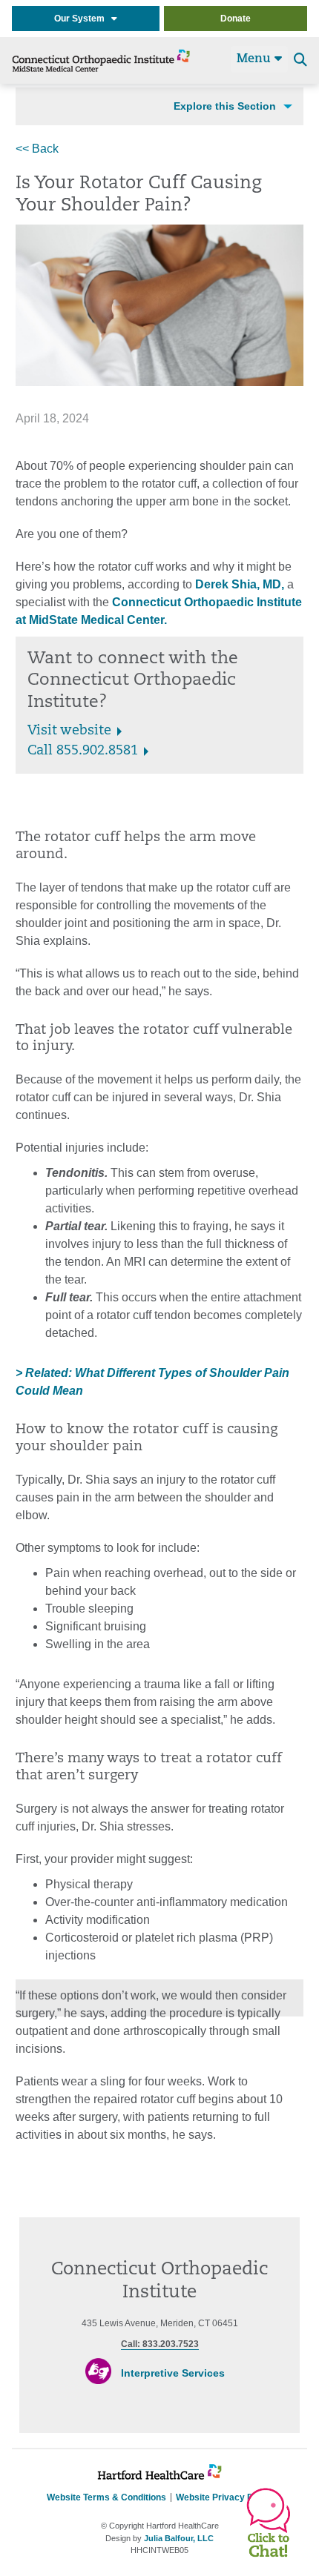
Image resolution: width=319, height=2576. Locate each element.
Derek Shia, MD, (240, 584)
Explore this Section (225, 106)
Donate (236, 19)
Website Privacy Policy (224, 2497)
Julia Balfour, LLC (179, 2538)
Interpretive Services (173, 2373)
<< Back (37, 149)
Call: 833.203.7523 (160, 2344)
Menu (256, 59)
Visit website (69, 731)
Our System (83, 19)
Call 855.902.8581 (83, 751)
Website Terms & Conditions (106, 2497)
